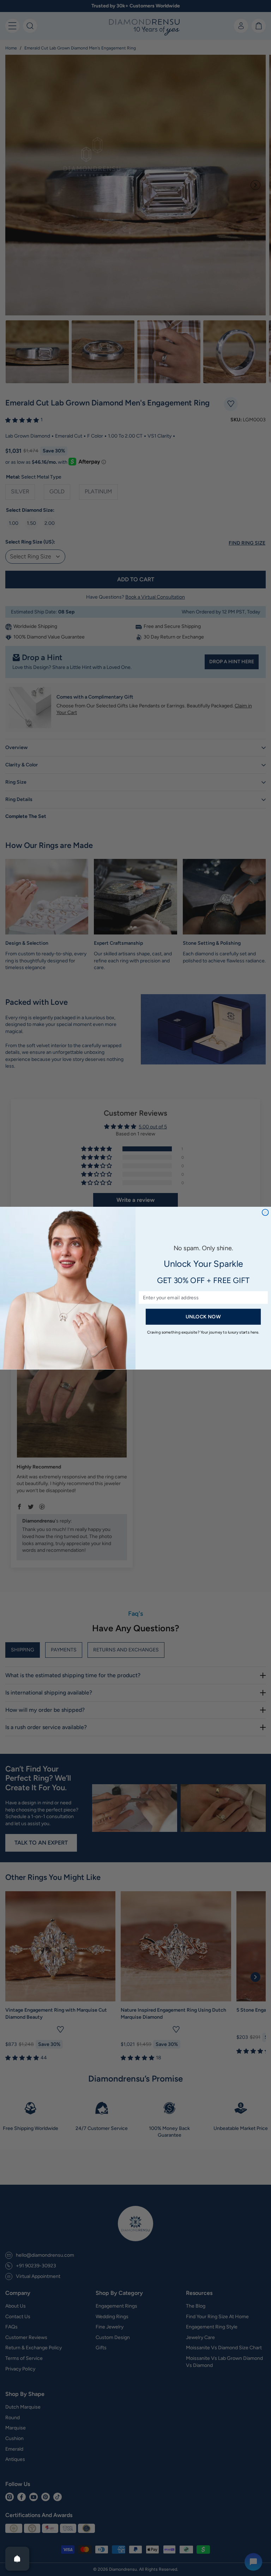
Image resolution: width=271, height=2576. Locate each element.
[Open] (17, 2559)
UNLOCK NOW (203, 1316)
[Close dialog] (265, 1212)
